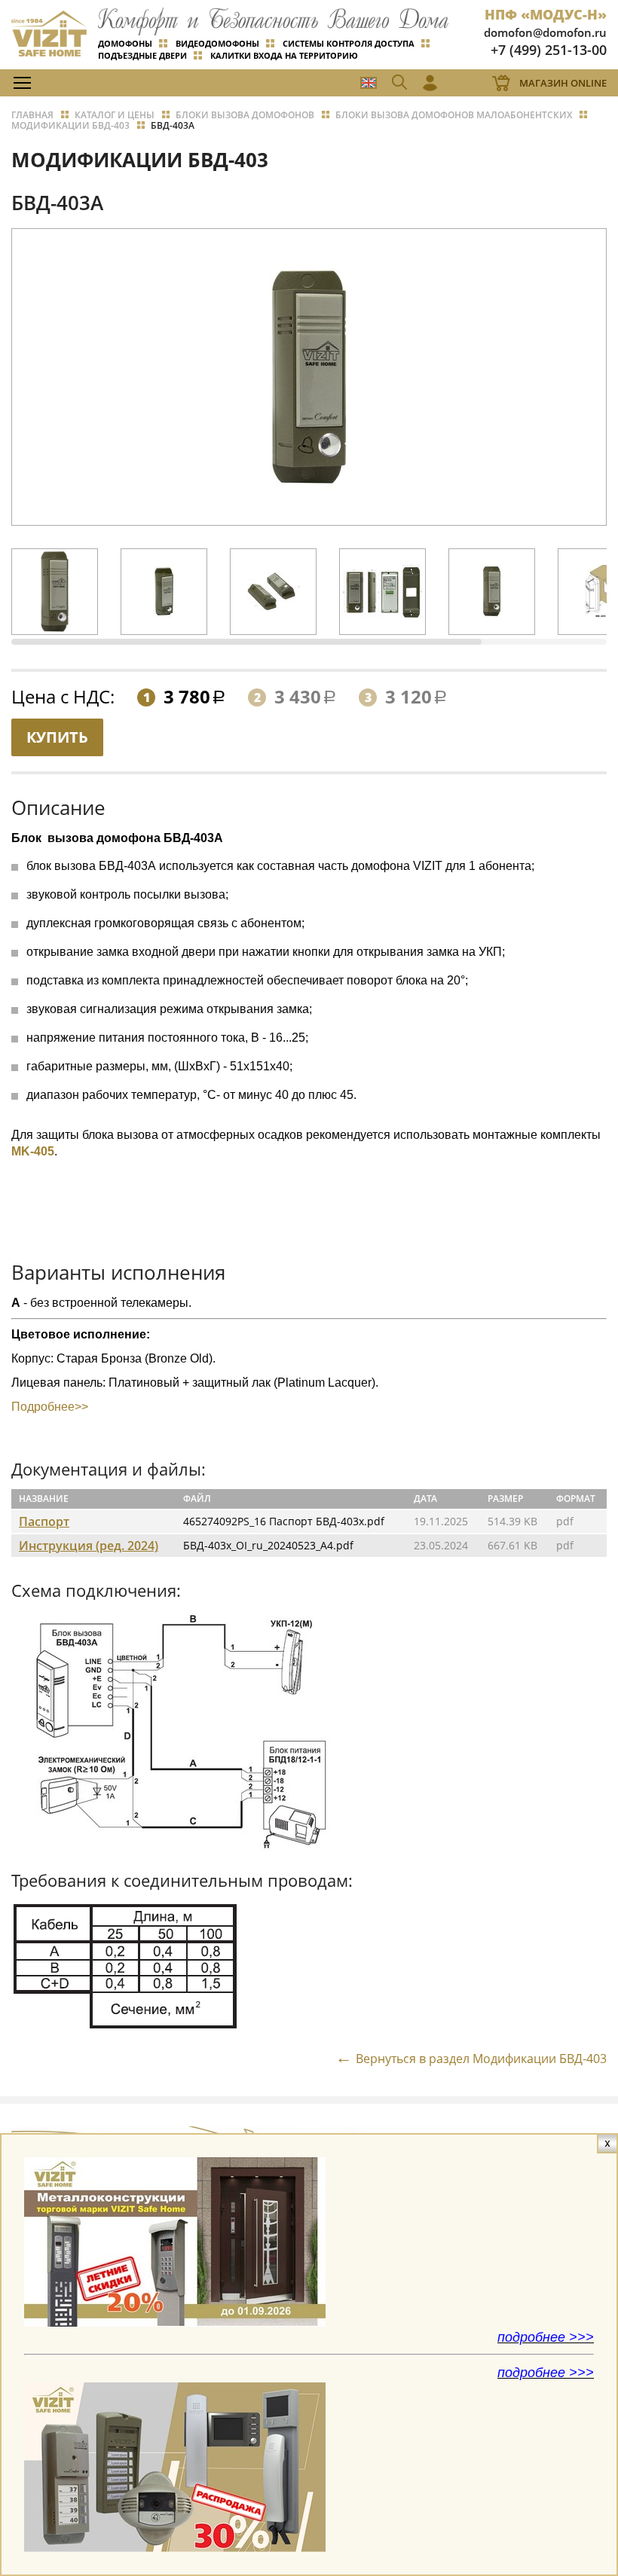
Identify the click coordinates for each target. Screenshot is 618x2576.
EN (369, 83)
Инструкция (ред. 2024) (89, 1546)
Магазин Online (563, 83)
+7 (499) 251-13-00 (549, 50)
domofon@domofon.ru (545, 32)
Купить (57, 737)
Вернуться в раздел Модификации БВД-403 (481, 2058)
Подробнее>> (50, 1407)
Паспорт (44, 1521)
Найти (577, 116)
